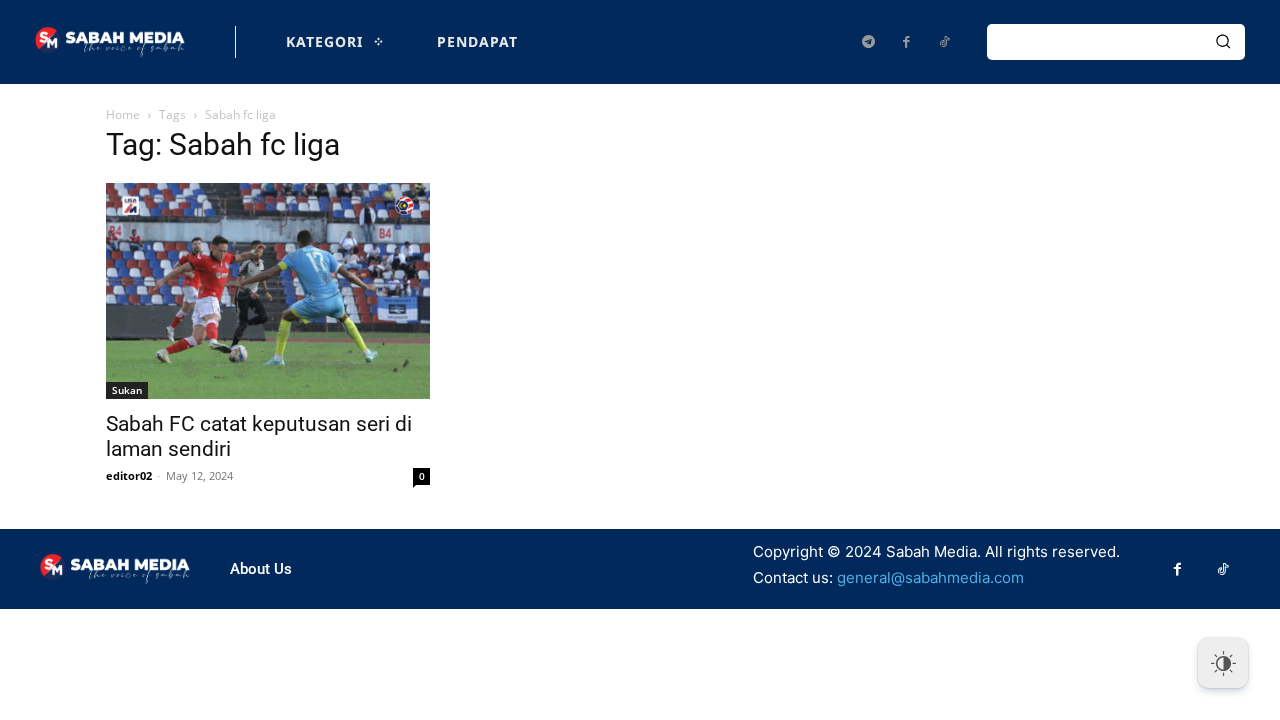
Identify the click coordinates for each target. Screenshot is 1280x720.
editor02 (129, 475)
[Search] (1223, 42)
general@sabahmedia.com (930, 577)
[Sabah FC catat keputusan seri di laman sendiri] (268, 291)
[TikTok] (944, 42)
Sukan (127, 390)
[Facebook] (906, 42)
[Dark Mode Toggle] (1223, 663)
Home (123, 114)
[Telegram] (868, 42)
